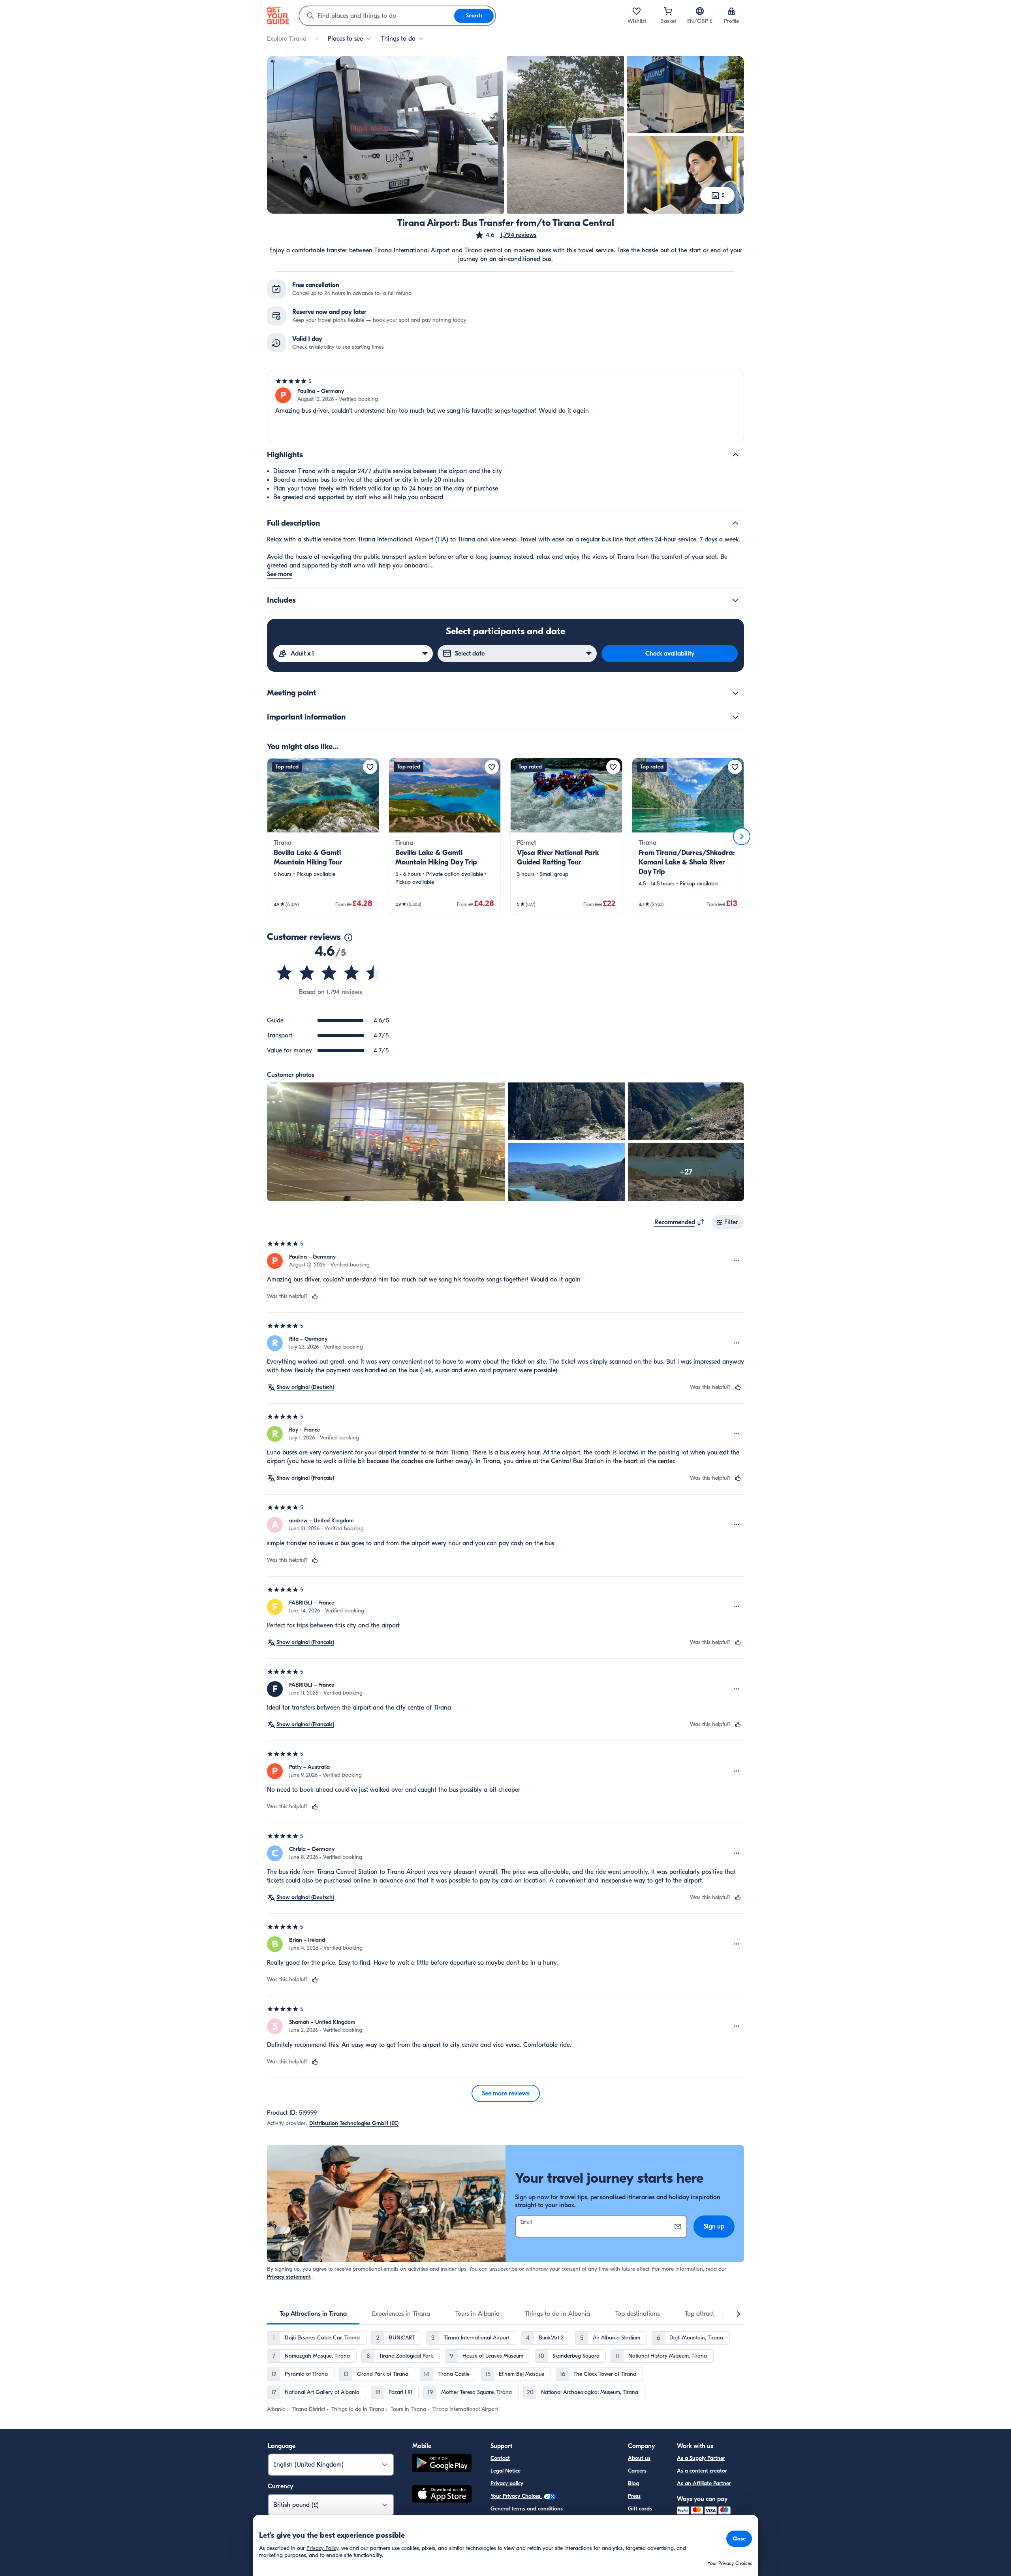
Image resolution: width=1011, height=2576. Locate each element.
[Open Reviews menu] (737, 1261)
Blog (633, 2483)
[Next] (742, 836)
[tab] (313, 2314)
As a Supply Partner (701, 2458)
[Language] (700, 11)
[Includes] (735, 600)
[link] (323, 836)
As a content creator (702, 2471)
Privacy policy (507, 2483)
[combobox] (377, 16)
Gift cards (640, 2509)
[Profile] (731, 11)
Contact (500, 2458)
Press (634, 2496)
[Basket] (668, 11)
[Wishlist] (637, 11)
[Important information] (735, 717)
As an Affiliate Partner (704, 2483)
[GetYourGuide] (278, 16)
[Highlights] (735, 455)
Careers (637, 2471)
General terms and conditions (527, 2509)
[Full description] (735, 523)
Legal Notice (505, 2471)
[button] (506, 235)
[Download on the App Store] (442, 2495)
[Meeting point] (735, 693)
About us (639, 2458)
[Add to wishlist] (370, 767)
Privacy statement (289, 2277)
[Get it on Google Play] (442, 2464)
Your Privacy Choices (516, 2496)
